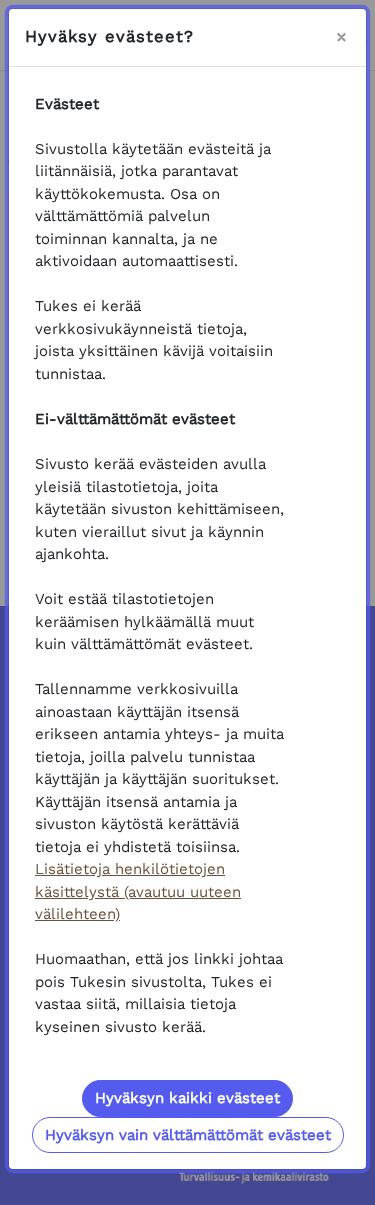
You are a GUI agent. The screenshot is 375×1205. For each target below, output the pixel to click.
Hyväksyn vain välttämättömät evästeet (188, 1135)
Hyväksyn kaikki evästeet (187, 1098)
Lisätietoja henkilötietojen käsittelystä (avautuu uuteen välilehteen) (138, 891)
